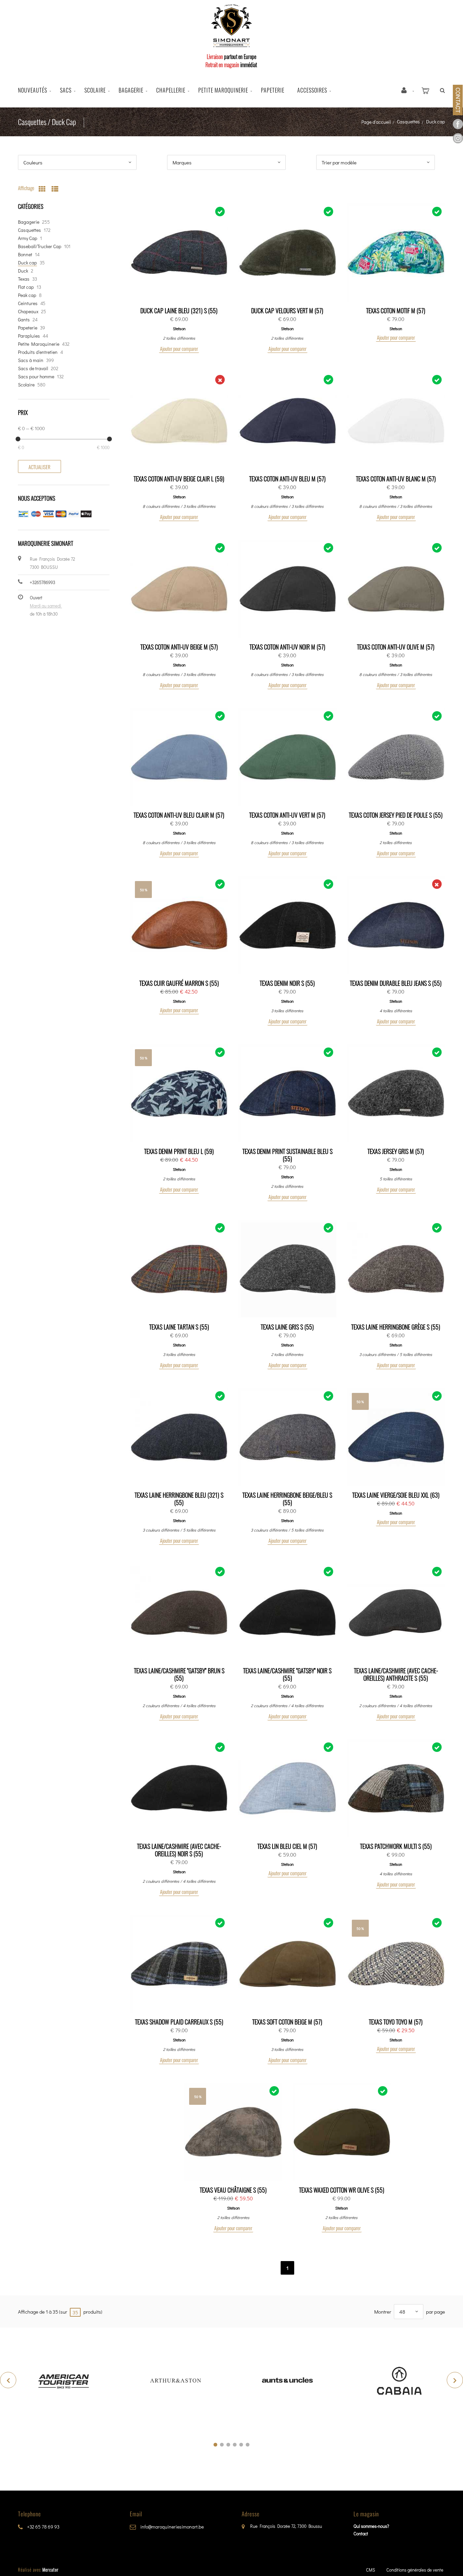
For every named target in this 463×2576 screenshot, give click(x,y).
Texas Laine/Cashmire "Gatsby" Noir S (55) (287, 1674)
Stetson (179, 328)
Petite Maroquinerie (39, 344)
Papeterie (273, 90)
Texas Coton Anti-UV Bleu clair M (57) (179, 815)
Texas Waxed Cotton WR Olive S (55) (342, 2190)
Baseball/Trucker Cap (40, 246)
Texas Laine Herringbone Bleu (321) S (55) (179, 1499)
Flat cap (26, 287)
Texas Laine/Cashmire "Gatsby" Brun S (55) (179, 1674)
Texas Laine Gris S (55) (287, 1327)
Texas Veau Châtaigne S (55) (233, 2190)
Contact (361, 2533)
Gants (24, 319)
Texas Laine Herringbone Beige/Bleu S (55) (287, 1499)
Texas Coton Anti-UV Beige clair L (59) (179, 479)
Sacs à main (31, 360)
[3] (228, 2445)
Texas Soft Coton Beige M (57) (287, 2022)
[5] (241, 2445)
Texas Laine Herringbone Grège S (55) (396, 1327)
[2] (222, 2445)
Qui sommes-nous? (371, 2526)
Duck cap (27, 263)
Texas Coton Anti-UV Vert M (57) (287, 815)
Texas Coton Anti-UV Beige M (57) (179, 647)
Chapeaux (28, 311)
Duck (23, 271)
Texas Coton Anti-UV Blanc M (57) (396, 479)
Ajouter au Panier (182, 253)
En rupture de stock (182, 421)
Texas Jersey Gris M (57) (396, 1151)
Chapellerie (171, 90)
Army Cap (28, 238)
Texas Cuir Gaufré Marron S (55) (179, 983)
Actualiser (39, 467)
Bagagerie (131, 90)
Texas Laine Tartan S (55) (179, 1327)
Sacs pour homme (36, 376)
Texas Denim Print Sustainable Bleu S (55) (287, 1155)
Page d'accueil (376, 122)
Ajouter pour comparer (179, 348)
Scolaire (95, 90)
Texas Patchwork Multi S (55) (396, 1846)
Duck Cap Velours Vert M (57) (287, 311)
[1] (215, 2445)
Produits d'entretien (38, 352)
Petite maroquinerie (223, 90)
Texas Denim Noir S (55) (287, 983)
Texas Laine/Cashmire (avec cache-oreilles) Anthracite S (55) (396, 1674)
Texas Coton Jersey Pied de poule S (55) (396, 815)
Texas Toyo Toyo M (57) (396, 2022)
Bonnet (25, 254)
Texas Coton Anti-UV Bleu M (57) (287, 479)
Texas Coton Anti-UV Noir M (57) (287, 647)
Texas (24, 279)
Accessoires (312, 90)
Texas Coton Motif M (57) (396, 311)
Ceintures (28, 303)
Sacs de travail (33, 368)
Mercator (51, 2570)
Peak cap (27, 295)
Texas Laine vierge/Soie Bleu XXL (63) (396, 1495)
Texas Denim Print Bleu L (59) (179, 1151)
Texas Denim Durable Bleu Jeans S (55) (396, 983)
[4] (235, 2445)
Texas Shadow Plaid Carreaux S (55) (179, 2022)
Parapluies (29, 336)
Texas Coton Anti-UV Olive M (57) (396, 647)
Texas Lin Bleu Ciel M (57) (287, 1846)
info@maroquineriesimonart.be (172, 2527)
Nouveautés (33, 90)
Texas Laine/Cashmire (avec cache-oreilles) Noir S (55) (179, 1850)
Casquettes (408, 122)
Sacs (66, 90)
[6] (248, 2445)
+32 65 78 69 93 (43, 2527)
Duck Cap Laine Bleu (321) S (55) (179, 311)
